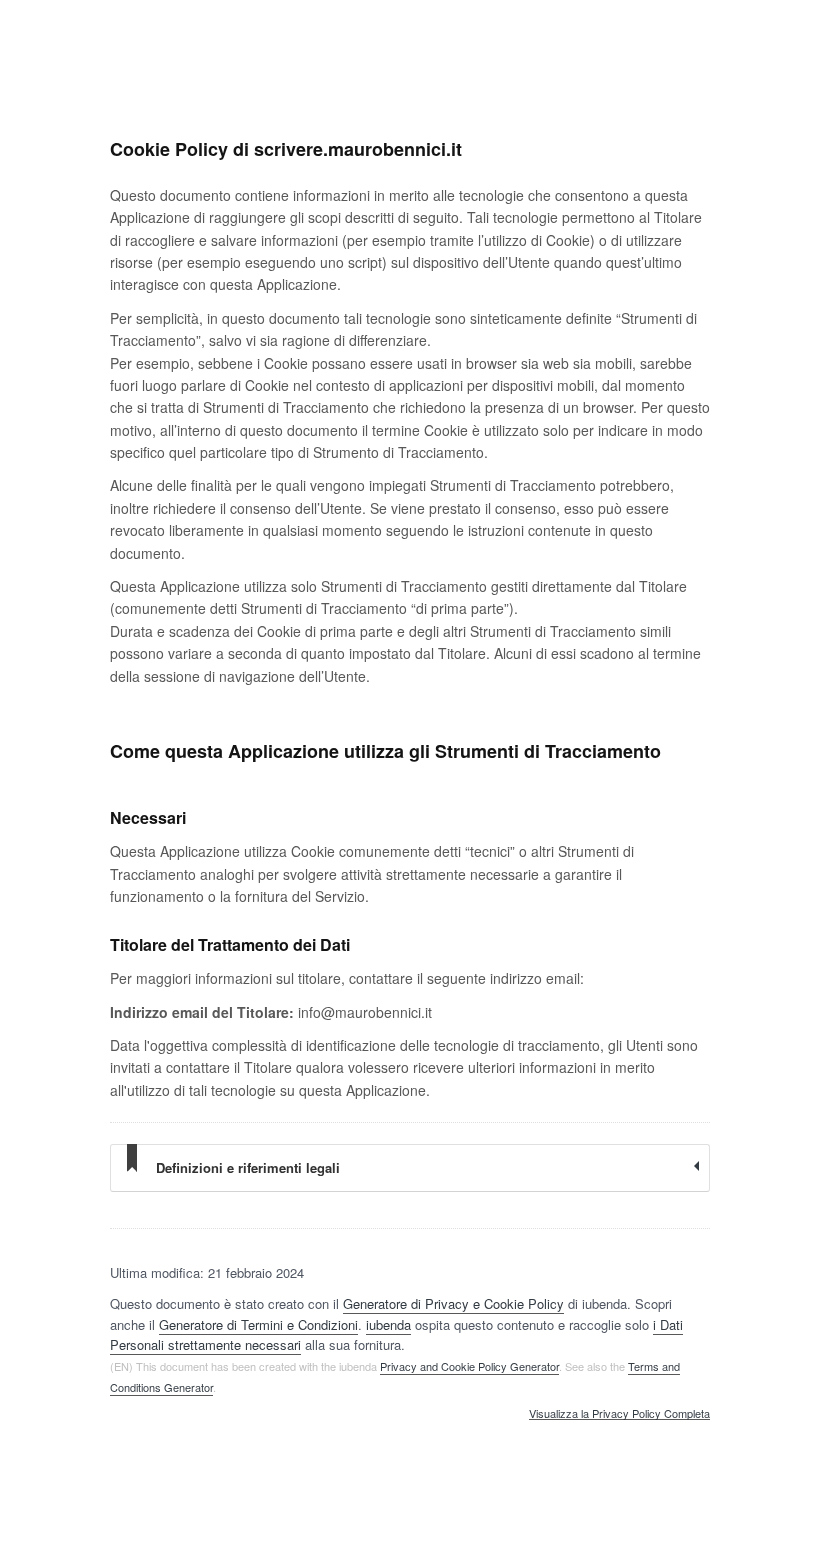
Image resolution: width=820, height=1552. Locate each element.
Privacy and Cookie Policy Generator (469, 1366)
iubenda (388, 1324)
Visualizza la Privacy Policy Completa (619, 1414)
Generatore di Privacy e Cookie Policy (453, 1303)
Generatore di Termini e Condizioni (258, 1324)
